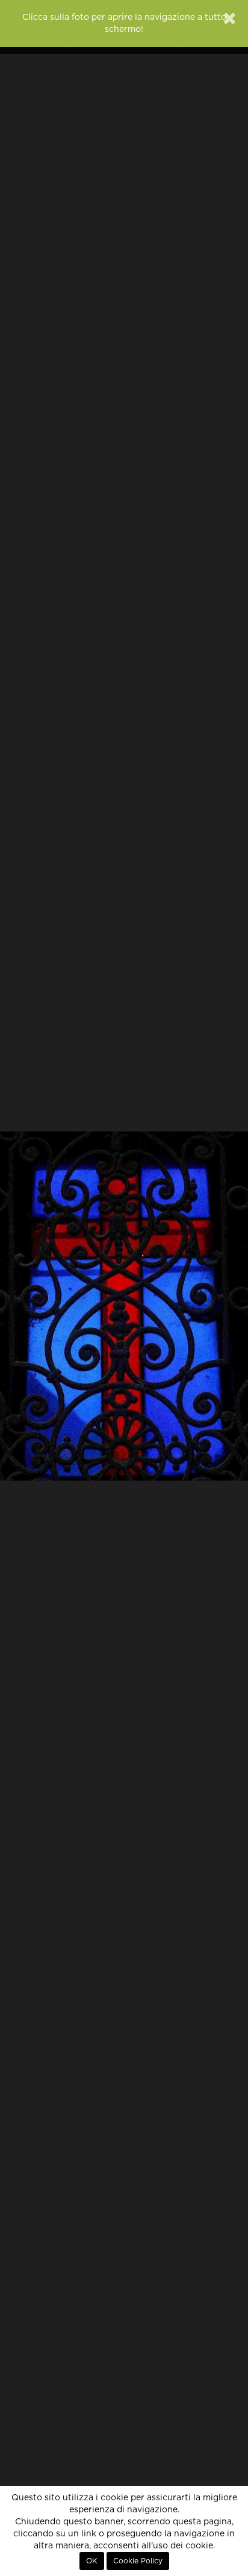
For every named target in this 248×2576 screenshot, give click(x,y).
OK (92, 2561)
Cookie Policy (138, 2561)
